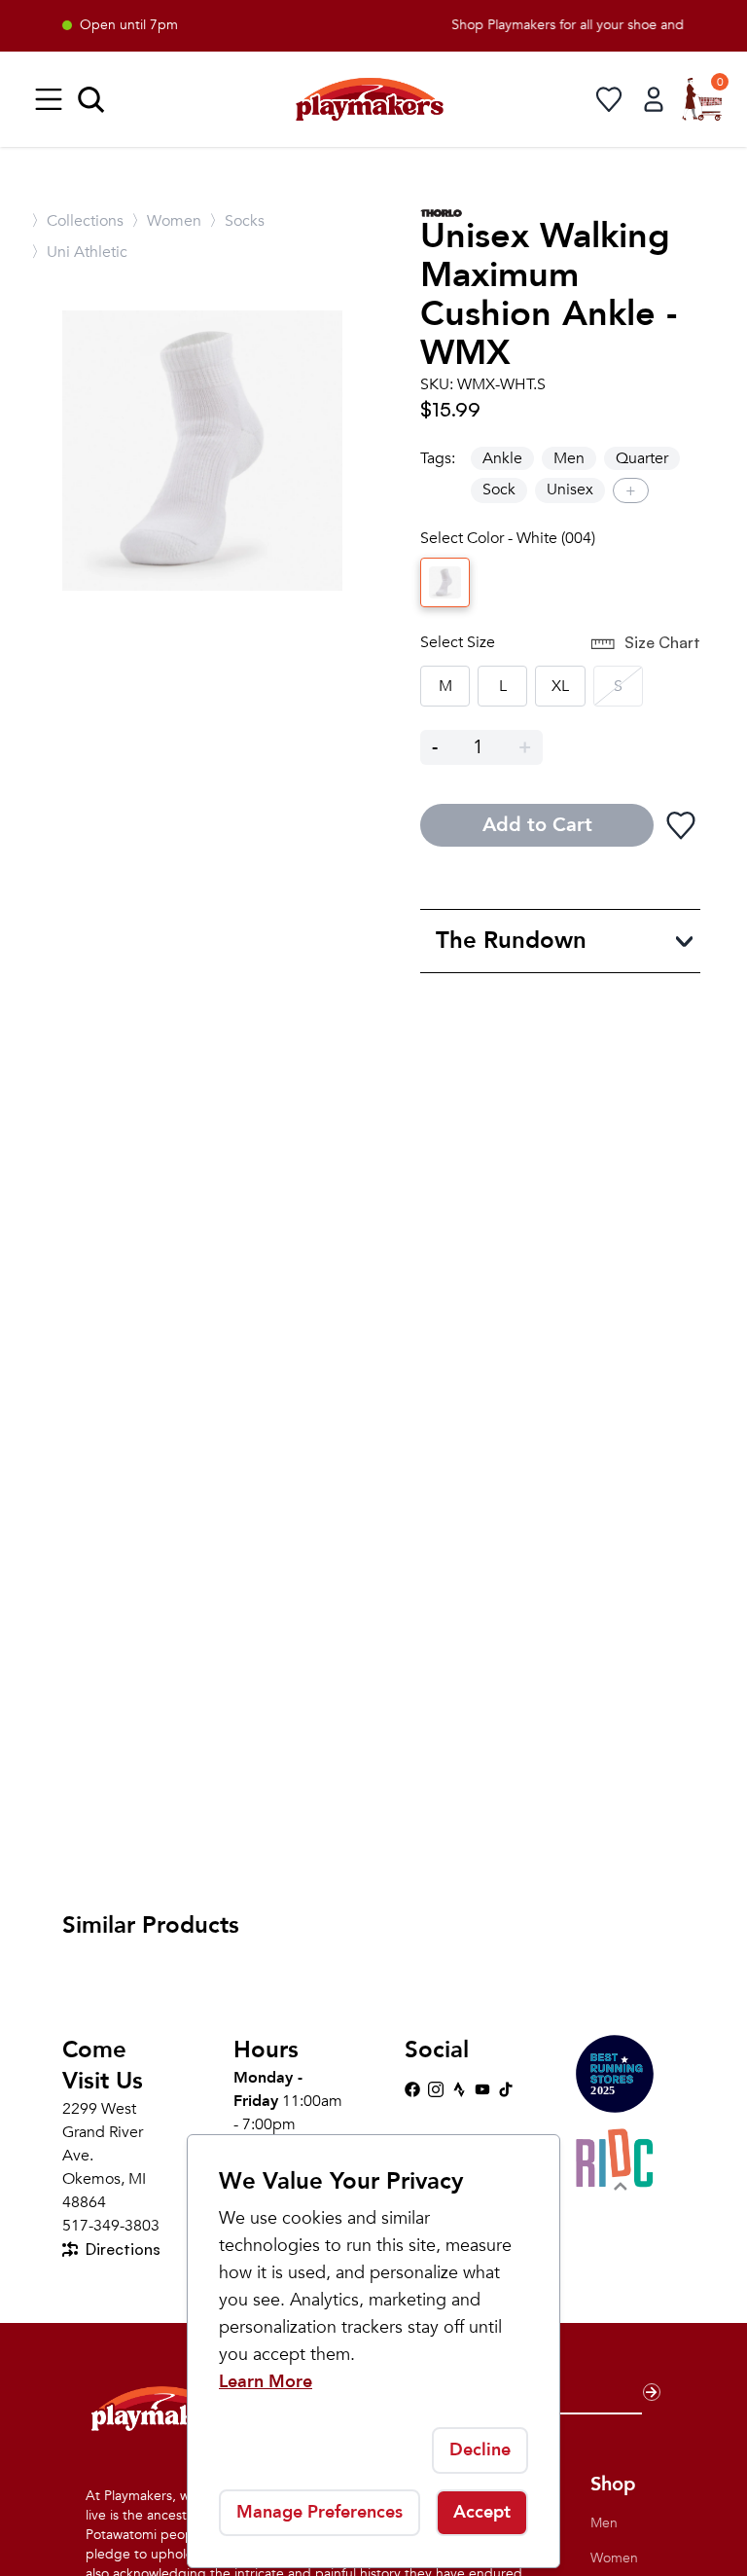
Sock (499, 490)
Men (569, 458)
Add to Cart (537, 825)
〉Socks (237, 221)
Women (614, 2558)
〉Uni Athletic (79, 252)
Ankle (502, 458)
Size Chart (662, 642)
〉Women (166, 221)
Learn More (266, 2382)
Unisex (570, 490)
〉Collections (77, 221)
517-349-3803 (111, 2226)
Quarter (642, 458)
